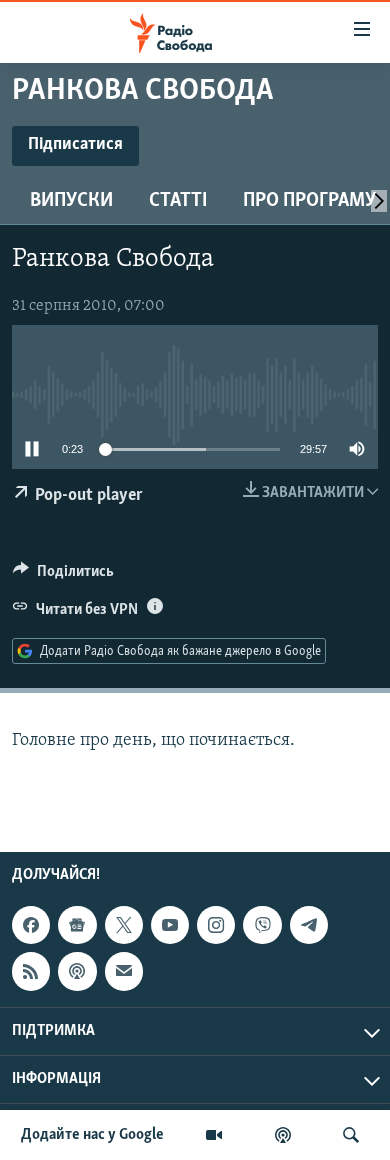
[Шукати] (351, 1135)
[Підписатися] (124, 971)
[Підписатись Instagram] (216, 925)
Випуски (71, 201)
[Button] (63, 576)
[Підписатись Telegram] (309, 925)
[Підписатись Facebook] (31, 925)
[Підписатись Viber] (262, 925)
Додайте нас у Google (92, 1135)
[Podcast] (77, 971)
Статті (178, 201)
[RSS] (31, 971)
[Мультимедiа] (214, 1135)
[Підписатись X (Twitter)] (124, 925)
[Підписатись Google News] (77, 925)
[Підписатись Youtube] (170, 925)
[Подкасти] (283, 1135)
